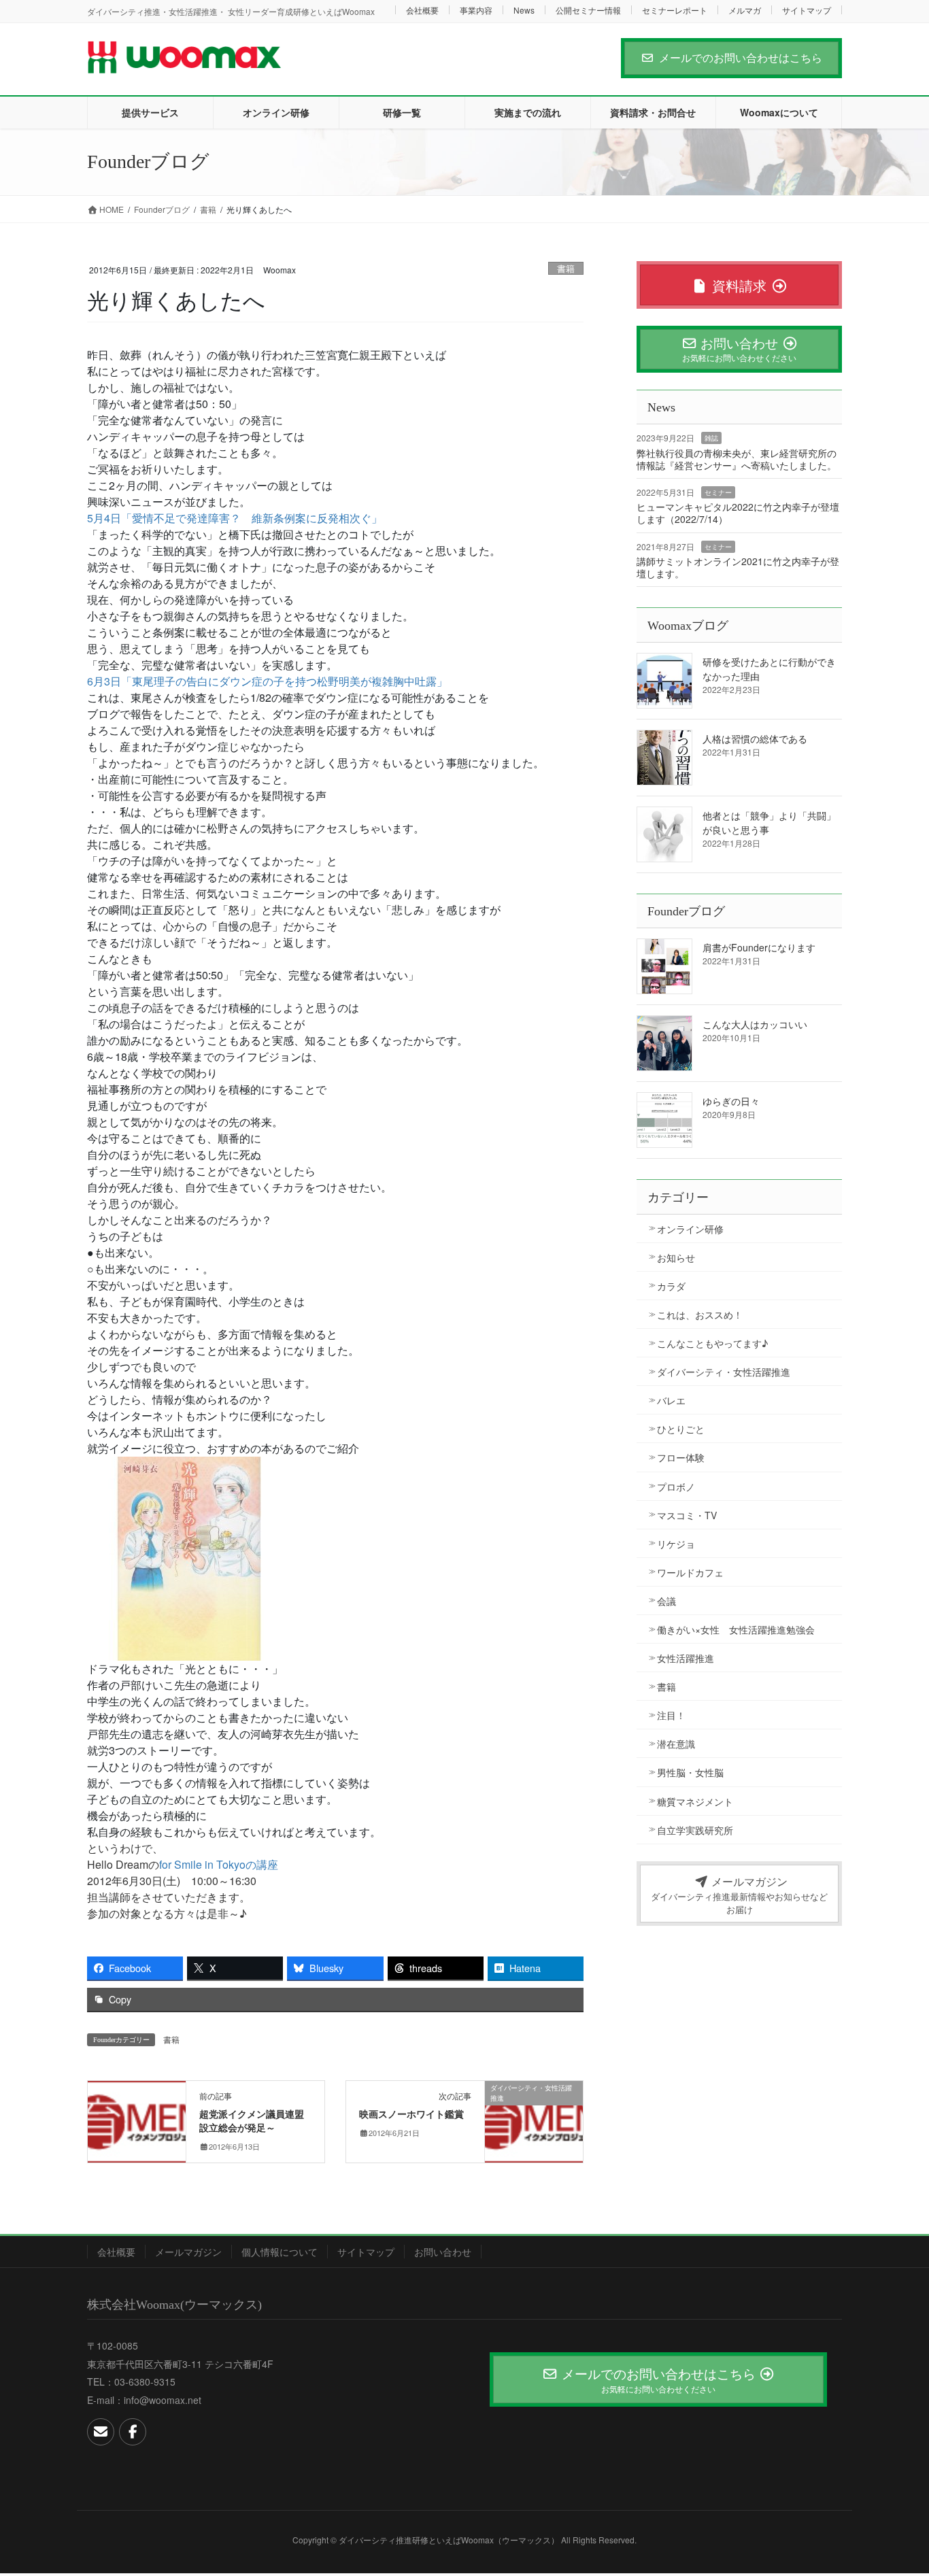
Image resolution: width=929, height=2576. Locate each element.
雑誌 (711, 438)
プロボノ (676, 1487)
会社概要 (422, 10)
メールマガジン (188, 2252)
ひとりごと (681, 1429)
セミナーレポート (675, 10)
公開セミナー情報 (588, 10)
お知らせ (676, 1257)
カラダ (671, 1286)
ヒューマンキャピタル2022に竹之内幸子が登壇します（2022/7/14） (738, 513)
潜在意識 (676, 1744)
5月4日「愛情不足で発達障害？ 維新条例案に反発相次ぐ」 (235, 518)
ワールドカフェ (690, 1572)
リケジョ (676, 1544)
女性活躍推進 (686, 1658)
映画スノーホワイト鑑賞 (411, 2115)
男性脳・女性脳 (690, 1772)
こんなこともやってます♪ (712, 1343)
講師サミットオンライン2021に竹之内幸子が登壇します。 (738, 567)
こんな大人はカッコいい (755, 1024)
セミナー (718, 492)
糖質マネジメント (695, 1801)
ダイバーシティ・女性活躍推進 (724, 1372)
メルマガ (745, 10)
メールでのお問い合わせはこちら (741, 57)
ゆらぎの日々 (731, 1101)
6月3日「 (267, 681)
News (524, 10)
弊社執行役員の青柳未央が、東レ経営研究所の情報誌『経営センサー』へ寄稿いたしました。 (737, 459)
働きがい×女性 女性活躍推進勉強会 (736, 1629)
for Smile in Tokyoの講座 (219, 1864)
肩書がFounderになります (759, 947)
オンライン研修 (690, 1229)
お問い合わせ (443, 2252)
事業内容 (476, 10)
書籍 (566, 268)
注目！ (671, 1715)
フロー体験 (681, 1457)
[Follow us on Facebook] (133, 2432)
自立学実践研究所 (695, 1830)
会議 (666, 1601)
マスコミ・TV (687, 1515)
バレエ (671, 1400)
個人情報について (280, 2252)
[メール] (101, 2432)
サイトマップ (807, 10)
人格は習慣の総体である (755, 739)
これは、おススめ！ (700, 1315)
